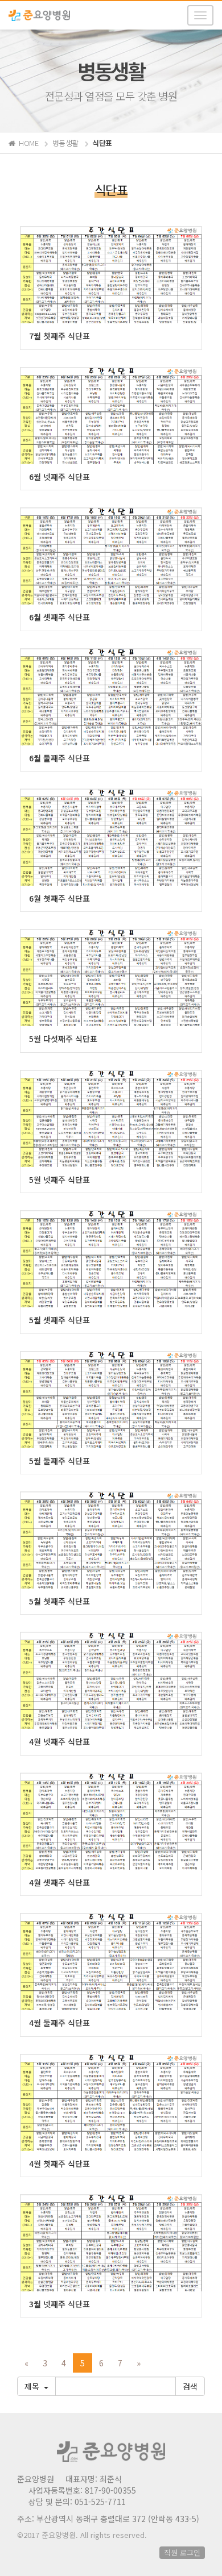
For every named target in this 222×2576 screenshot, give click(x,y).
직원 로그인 (182, 2552)
